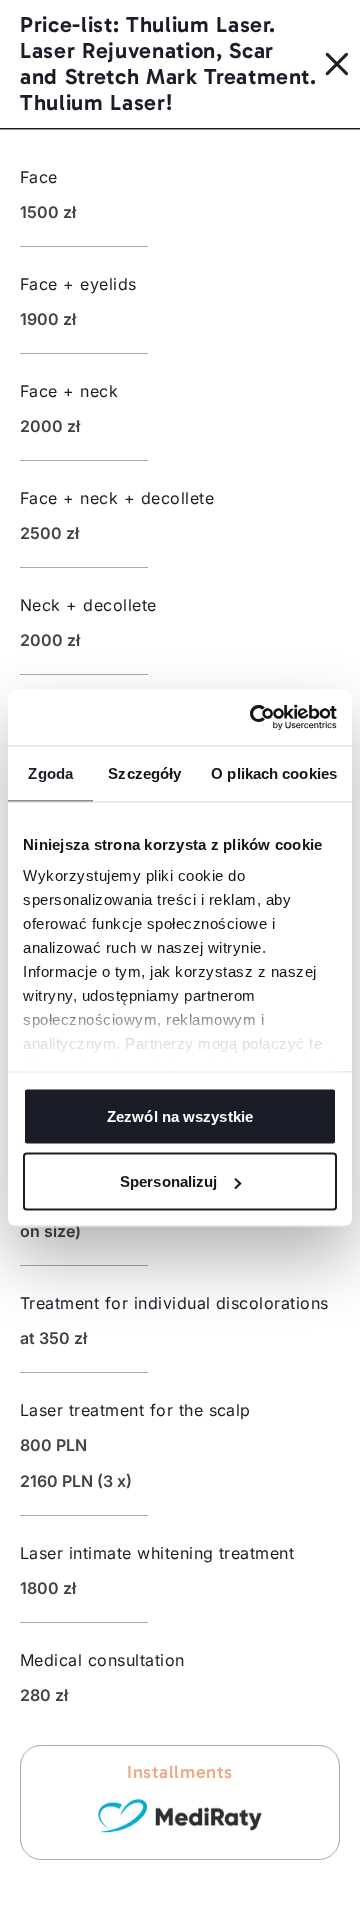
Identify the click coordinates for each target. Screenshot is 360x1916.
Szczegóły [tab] (144, 772)
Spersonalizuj (168, 1181)
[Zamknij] (342, 64)
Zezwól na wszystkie (180, 1115)
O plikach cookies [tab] (274, 772)
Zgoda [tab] (50, 772)
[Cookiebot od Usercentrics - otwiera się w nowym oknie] (254, 718)
